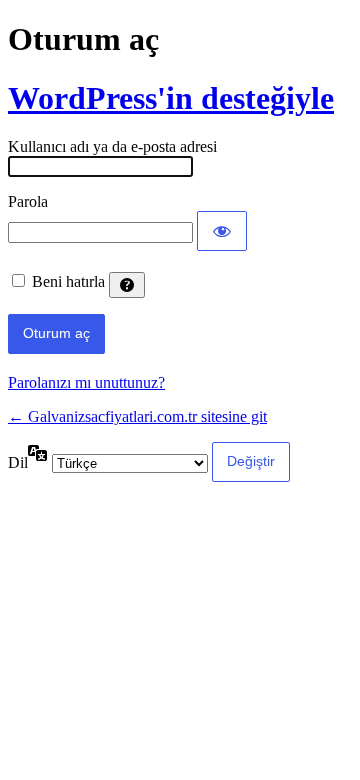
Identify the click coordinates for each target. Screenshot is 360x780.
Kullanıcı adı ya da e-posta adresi (112, 146)
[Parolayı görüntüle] (222, 231)
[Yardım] (127, 285)
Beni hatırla (68, 281)
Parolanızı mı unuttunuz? (86, 382)
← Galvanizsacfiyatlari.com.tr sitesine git (137, 416)
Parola (28, 201)
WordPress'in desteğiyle (171, 98)
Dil (18, 462)
